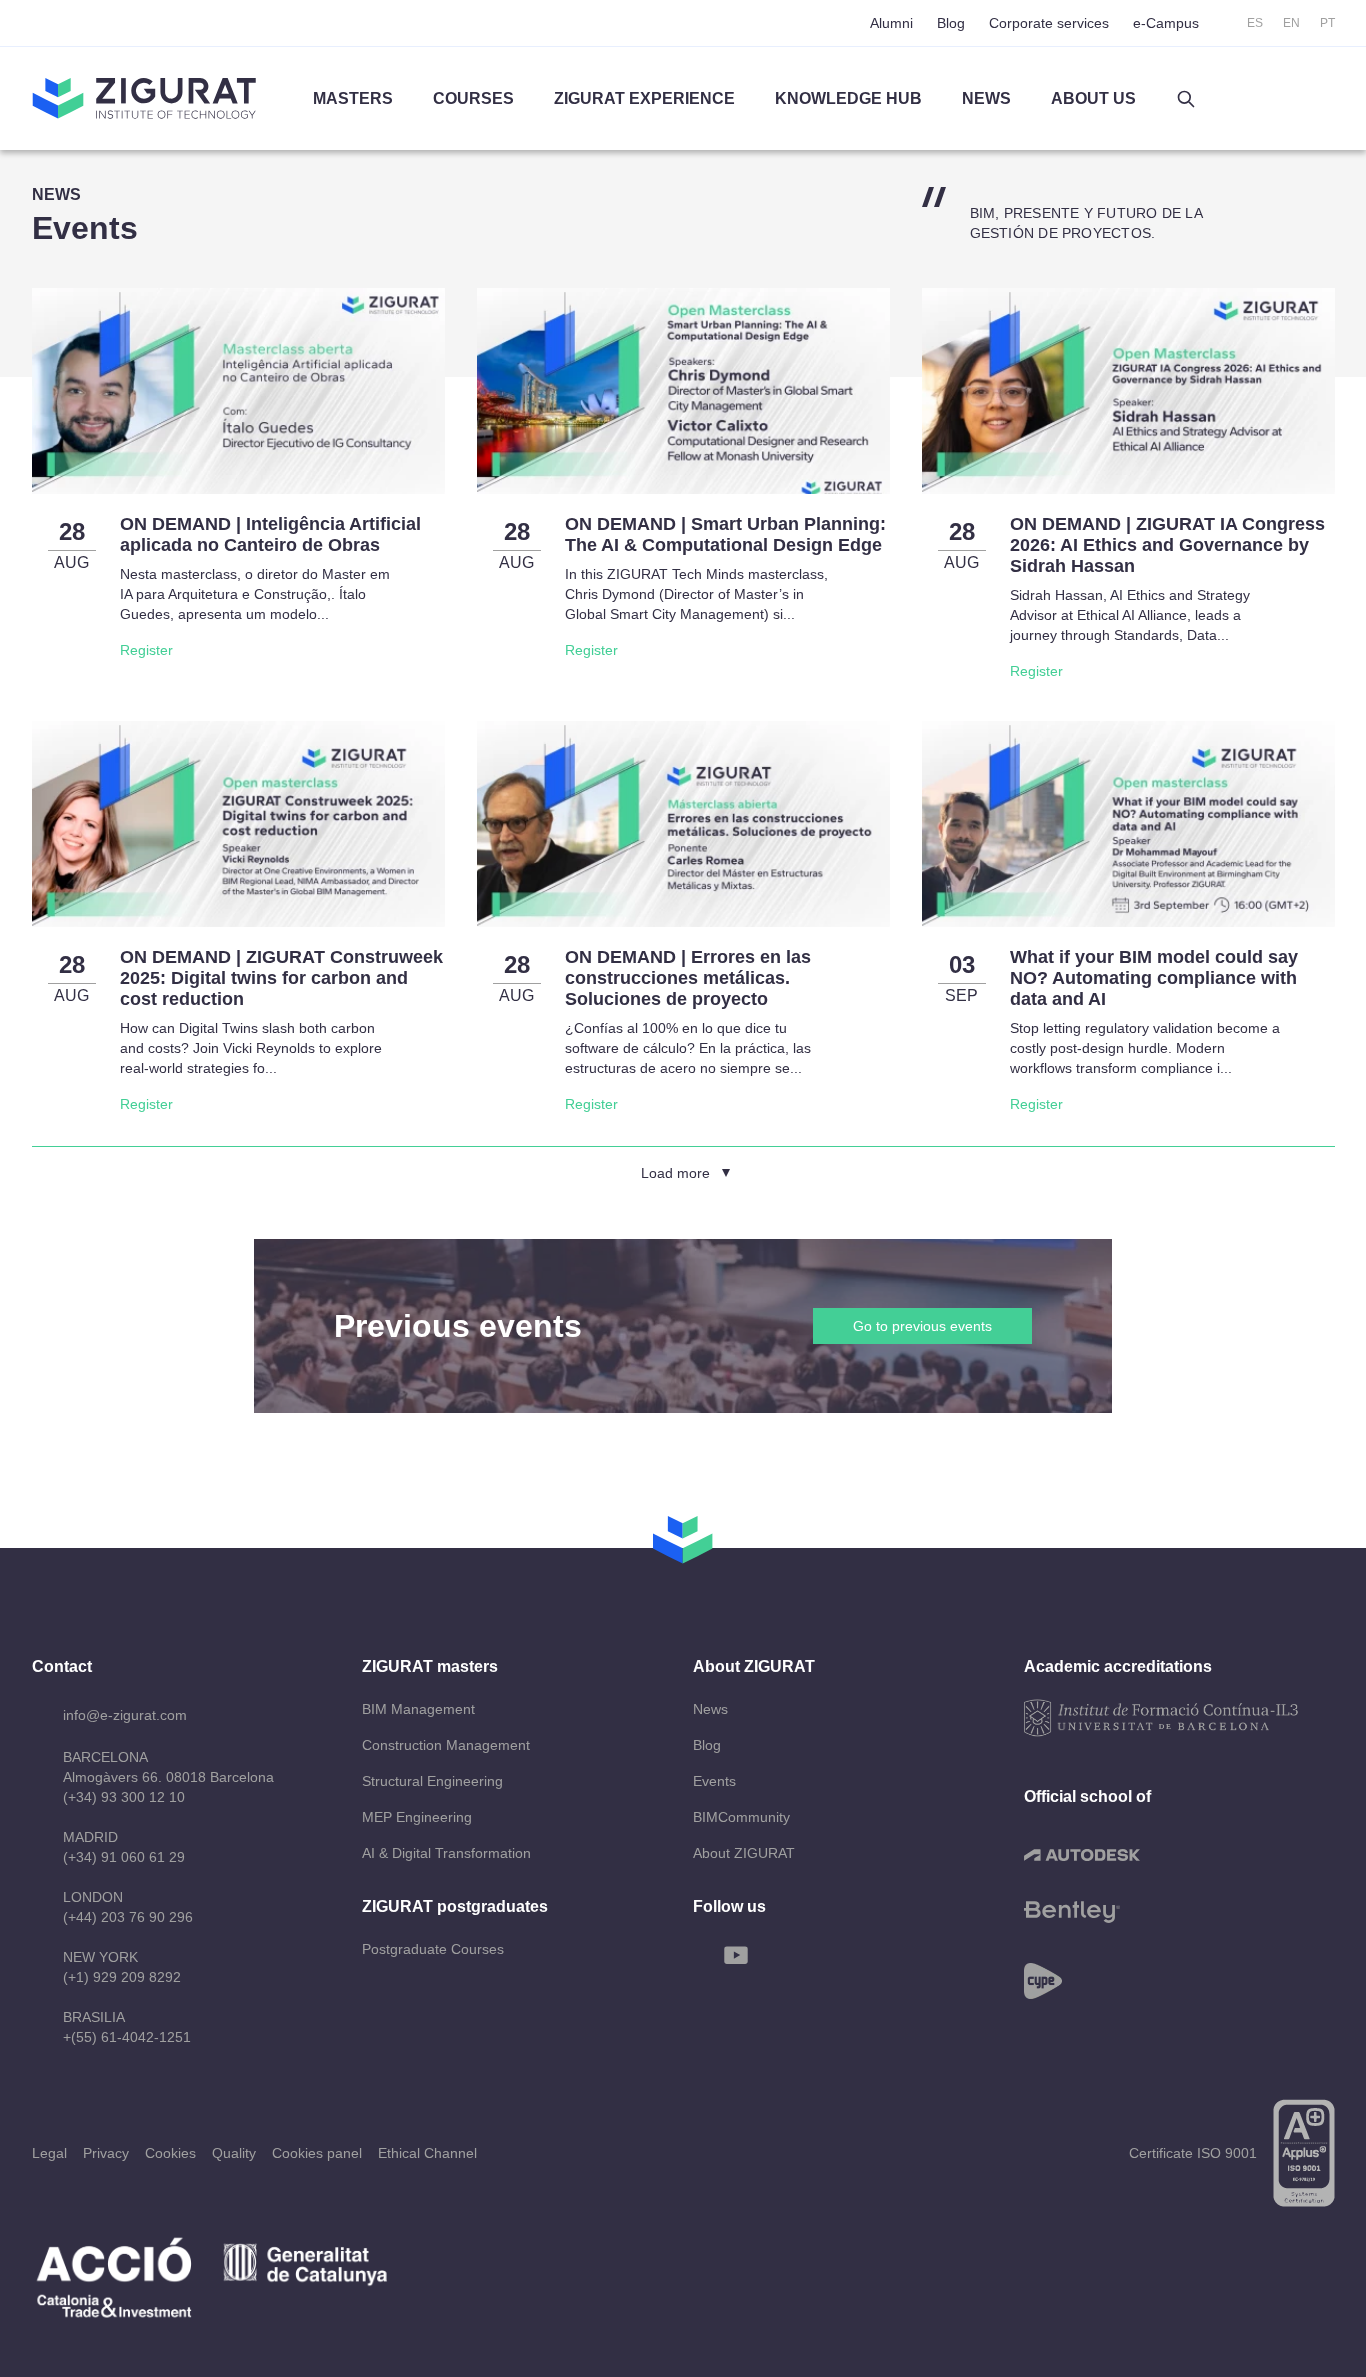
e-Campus (1166, 23)
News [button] (986, 98)
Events (714, 1781)
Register (146, 650)
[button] (1186, 99)
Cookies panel (317, 2153)
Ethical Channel (427, 2153)
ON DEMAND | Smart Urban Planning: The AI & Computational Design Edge (725, 534)
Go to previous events (922, 1326)
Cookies (170, 2153)
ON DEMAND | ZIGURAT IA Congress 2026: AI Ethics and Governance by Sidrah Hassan (1167, 545)
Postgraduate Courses (433, 1949)
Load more (675, 1173)
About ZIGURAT (744, 1853)
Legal (49, 2153)
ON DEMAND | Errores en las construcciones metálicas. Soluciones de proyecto (688, 978)
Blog (951, 23)
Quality (234, 2153)
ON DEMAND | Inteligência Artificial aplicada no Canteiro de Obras (270, 534)
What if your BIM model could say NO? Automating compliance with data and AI (1154, 978)
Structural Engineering (432, 1781)
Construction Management (446, 1745)
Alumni (891, 23)
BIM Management (418, 1709)
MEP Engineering (417, 1817)
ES (1255, 23)
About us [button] (1093, 98)
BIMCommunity (741, 1817)
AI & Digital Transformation (446, 1853)
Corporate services (1049, 23)
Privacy (106, 2153)
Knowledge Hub (848, 98)
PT (1327, 23)
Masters (353, 98)
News (710, 1709)
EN (1291, 23)
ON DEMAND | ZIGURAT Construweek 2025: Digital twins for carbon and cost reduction (281, 978)
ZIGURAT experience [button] (644, 98)
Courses (473, 98)
